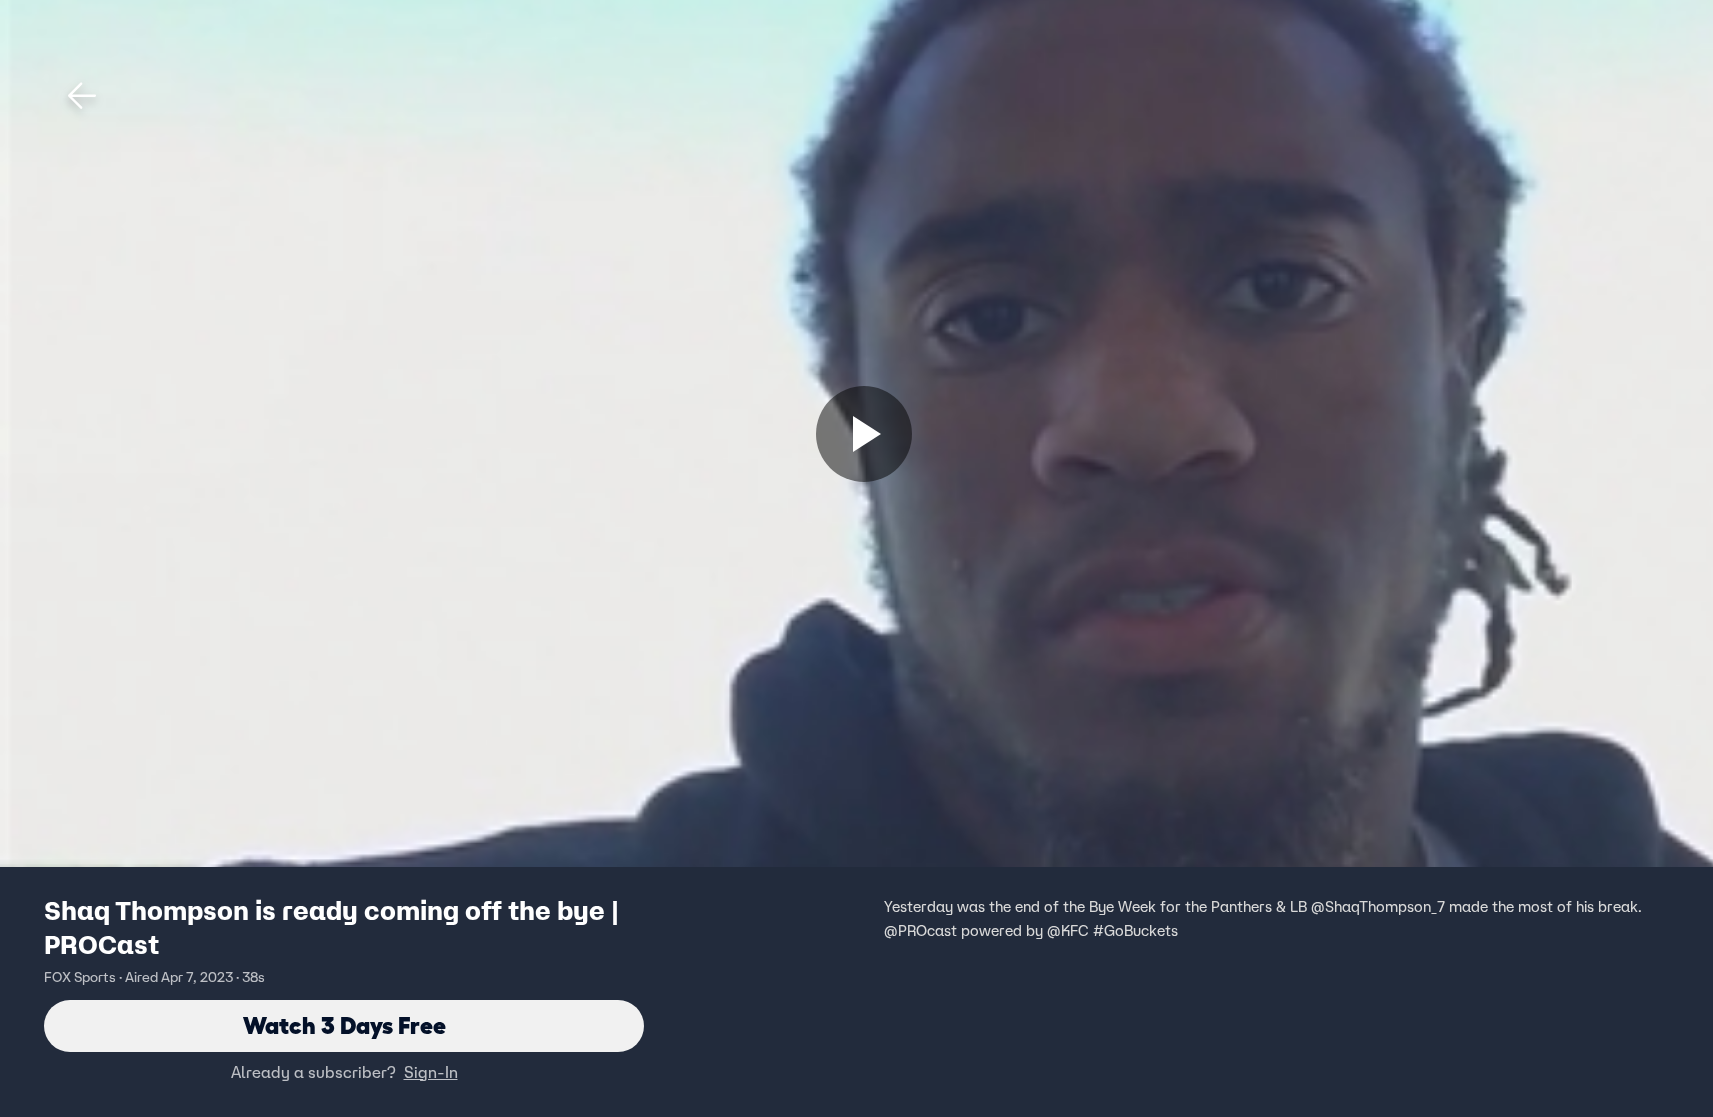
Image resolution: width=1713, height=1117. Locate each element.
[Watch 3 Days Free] (864, 434)
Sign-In (431, 1072)
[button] (82, 96)
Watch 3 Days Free (344, 1025)
